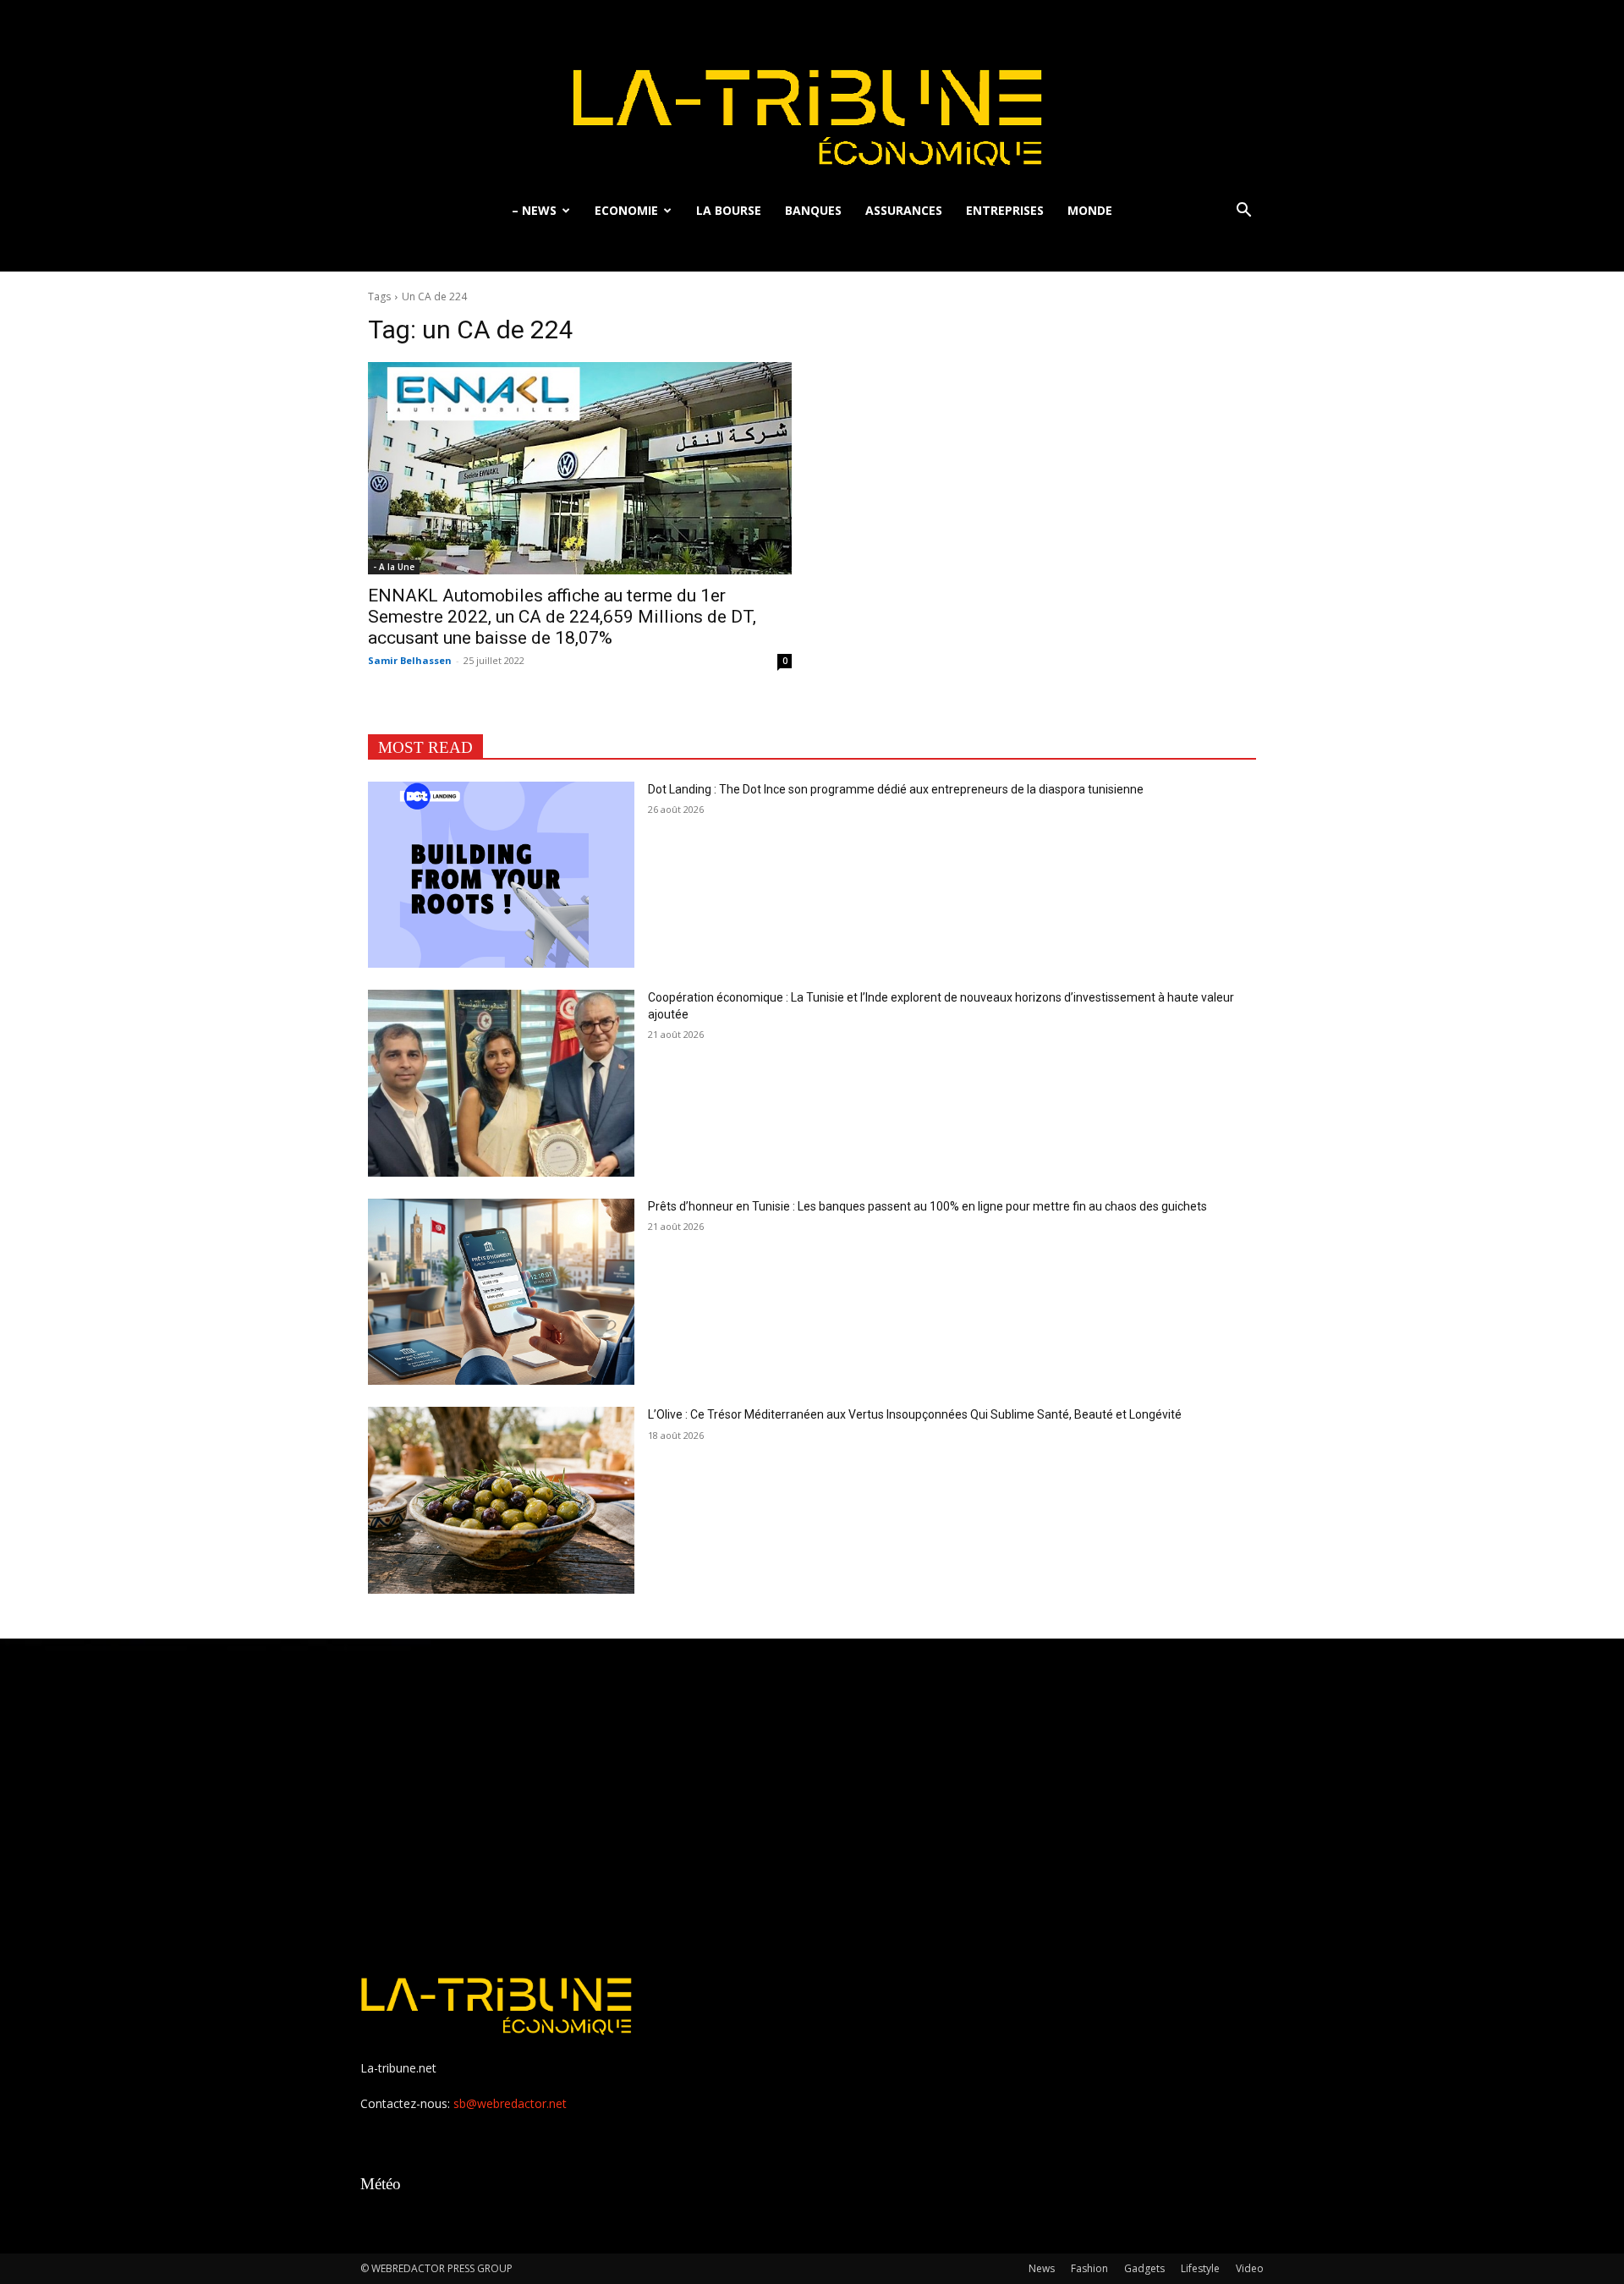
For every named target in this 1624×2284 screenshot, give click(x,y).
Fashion (1089, 2268)
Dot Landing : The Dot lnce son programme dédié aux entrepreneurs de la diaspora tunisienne (897, 789)
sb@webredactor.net (510, 2103)
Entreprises (1005, 210)
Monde (1090, 210)
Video (1250, 2268)
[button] (1243, 212)
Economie (626, 210)
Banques (813, 210)
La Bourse (729, 210)
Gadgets (1144, 2268)
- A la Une (394, 567)
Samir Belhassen (410, 660)
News (1042, 2268)
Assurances (904, 210)
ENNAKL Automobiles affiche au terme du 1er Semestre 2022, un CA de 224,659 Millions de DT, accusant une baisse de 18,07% (562, 617)
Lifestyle (1200, 2268)
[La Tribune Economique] (812, 95)
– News (534, 210)
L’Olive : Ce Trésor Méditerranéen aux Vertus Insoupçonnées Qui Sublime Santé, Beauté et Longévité (915, 1414)
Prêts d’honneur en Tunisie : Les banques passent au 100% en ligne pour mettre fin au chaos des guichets (927, 1206)
